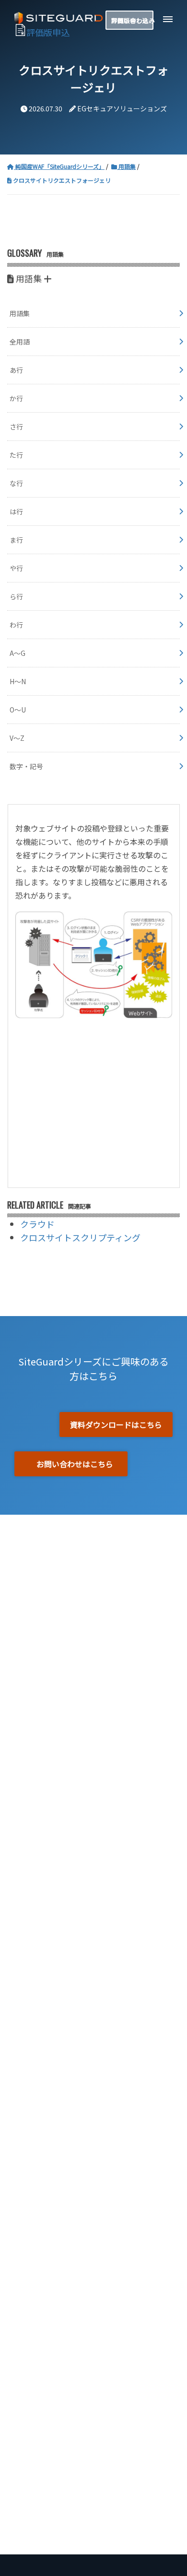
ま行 (16, 540)
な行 (16, 483)
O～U (18, 710)
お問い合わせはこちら (75, 1464)
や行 (16, 568)
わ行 (16, 625)
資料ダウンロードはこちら (116, 1425)
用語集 (126, 166)
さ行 (16, 427)
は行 (16, 511)
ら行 (16, 596)
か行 (16, 398)
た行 (16, 455)
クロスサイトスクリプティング (80, 1237)
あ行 (16, 370)
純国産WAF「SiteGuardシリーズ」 (59, 166)
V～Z (17, 738)
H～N (18, 681)
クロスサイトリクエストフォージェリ (61, 180)
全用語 (20, 342)
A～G (18, 653)
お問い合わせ (130, 20)
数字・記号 (26, 766)
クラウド (37, 1224)
